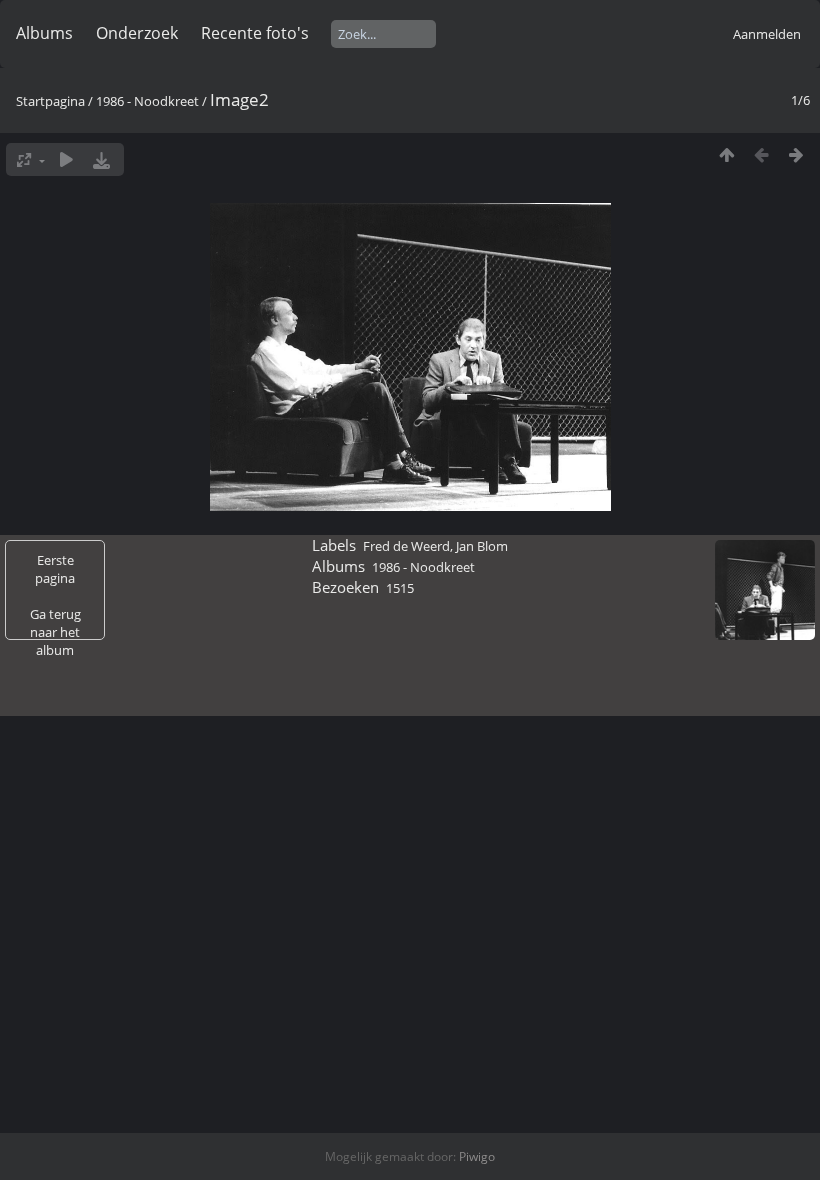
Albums (44, 33)
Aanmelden (767, 34)
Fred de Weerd (406, 546)
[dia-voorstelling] (66, 159)
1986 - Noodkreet (147, 101)
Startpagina (50, 101)
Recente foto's (255, 33)
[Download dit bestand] (101, 159)
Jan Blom (482, 546)
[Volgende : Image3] (796, 154)
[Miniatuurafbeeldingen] (726, 154)
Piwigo (477, 1156)
